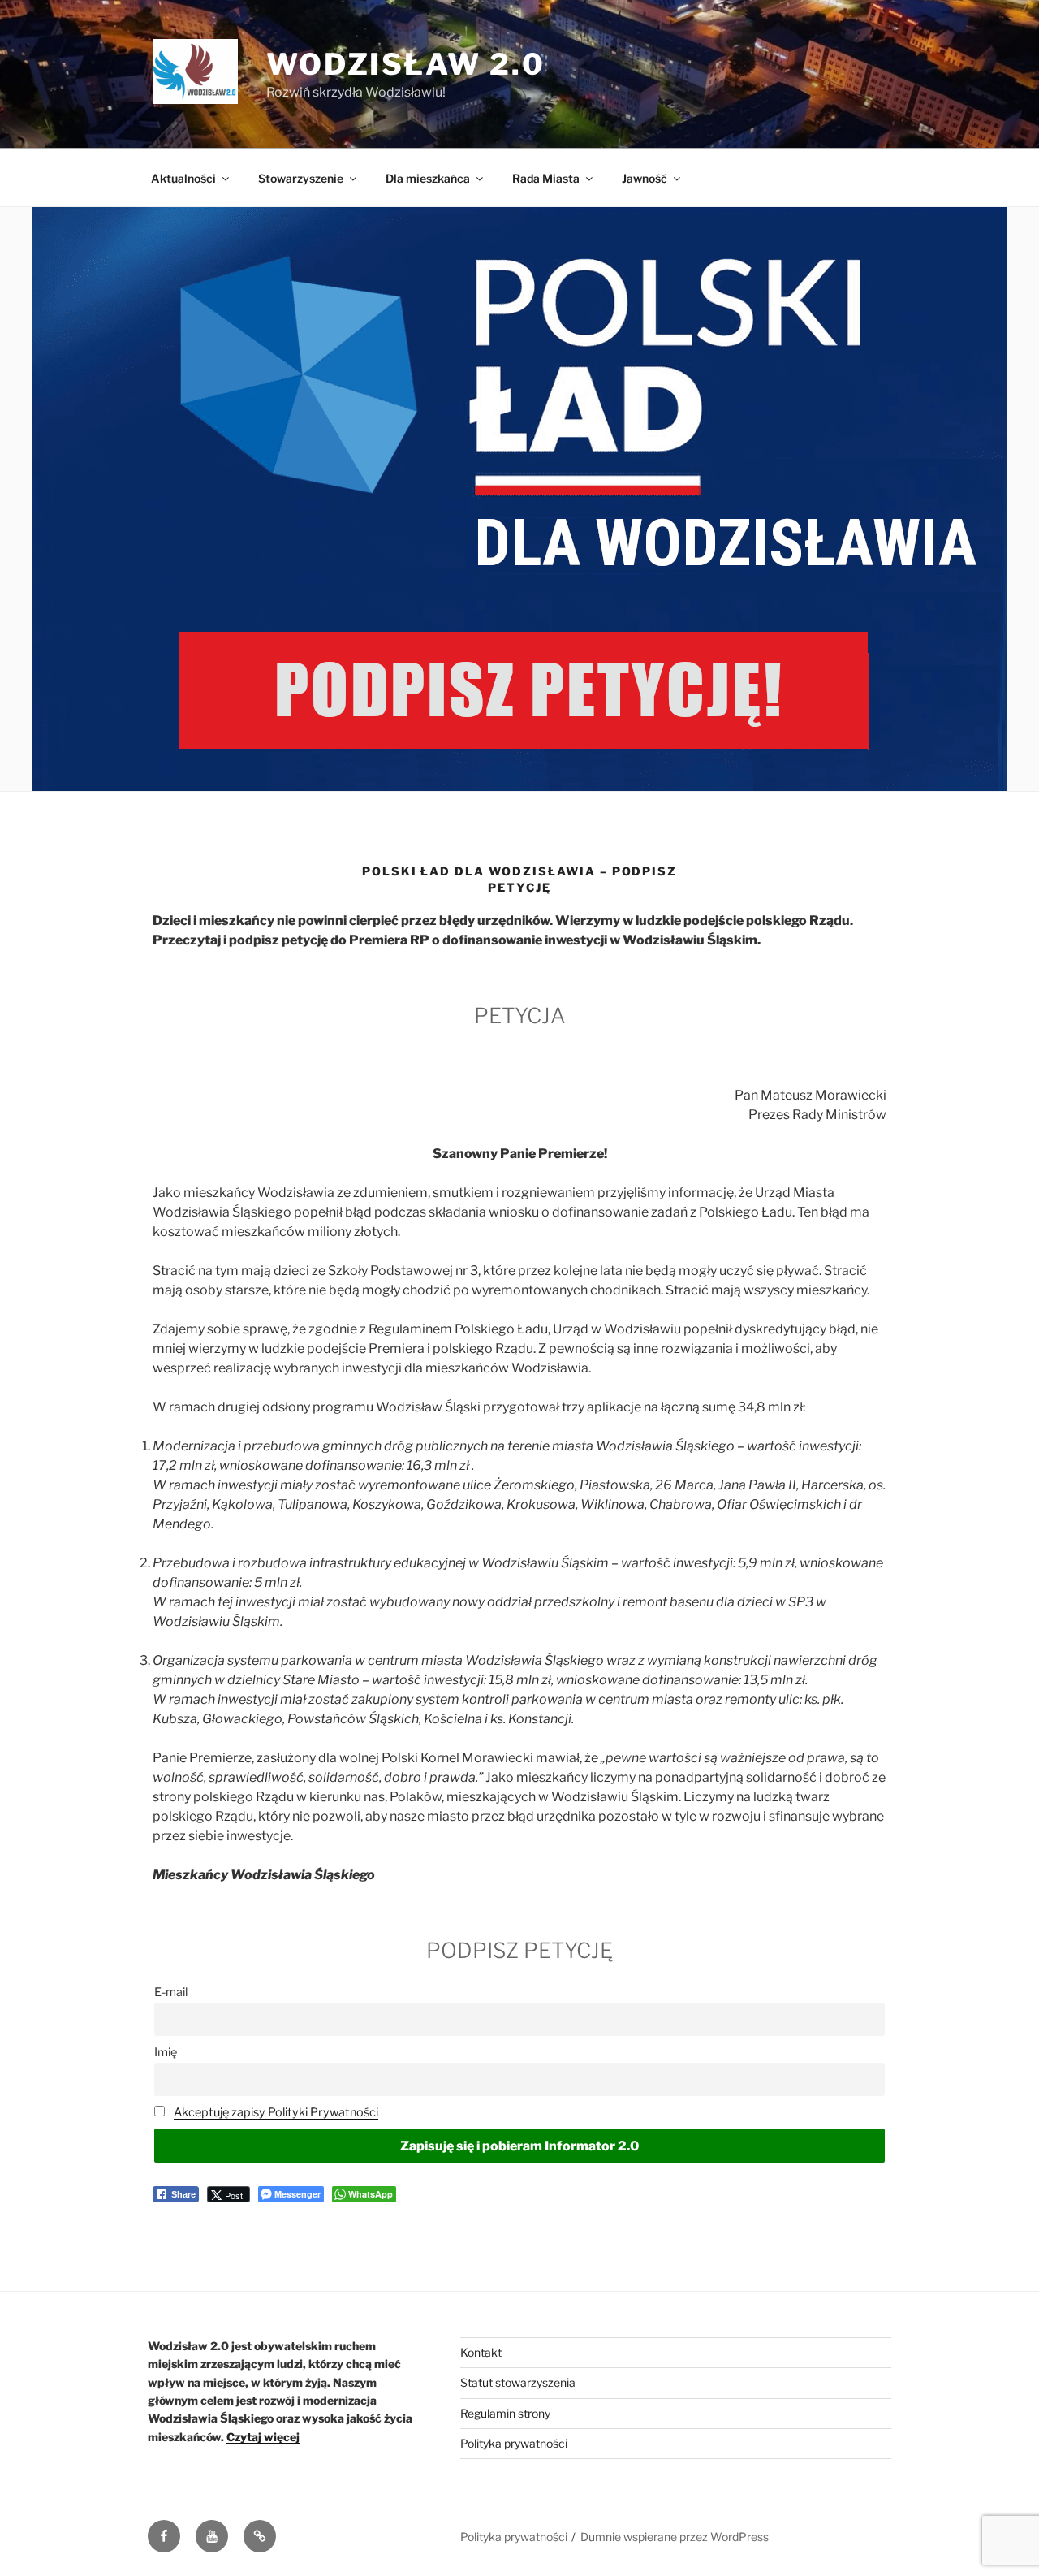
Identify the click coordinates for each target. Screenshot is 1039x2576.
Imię (166, 2052)
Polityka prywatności (514, 2443)
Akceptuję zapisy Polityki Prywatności (276, 2112)
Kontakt (481, 2352)
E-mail (171, 1992)
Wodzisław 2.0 (405, 64)
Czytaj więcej (263, 2437)
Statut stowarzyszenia (518, 2382)
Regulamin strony (505, 2413)
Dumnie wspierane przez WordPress (675, 2537)
